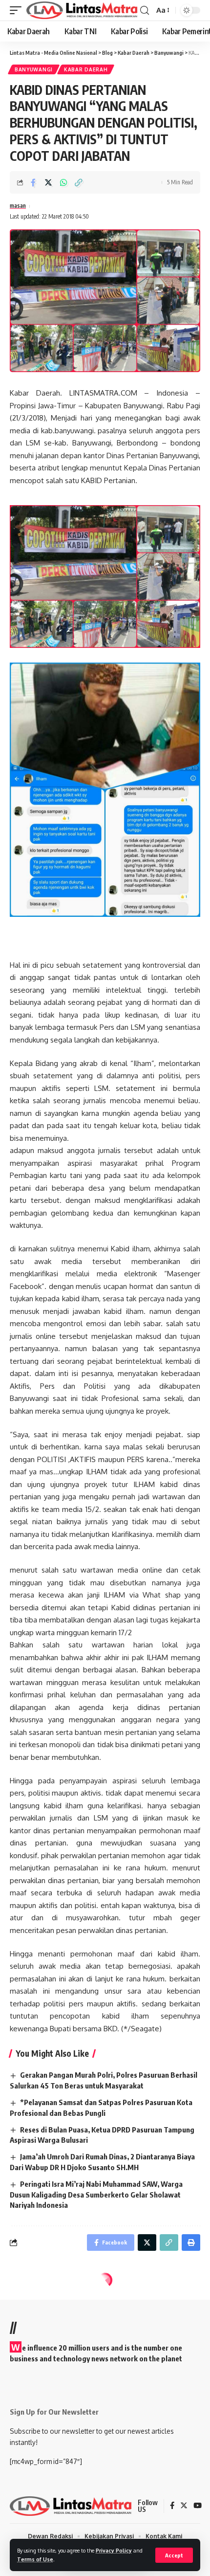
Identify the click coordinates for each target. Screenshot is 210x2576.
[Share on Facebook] (33, 182)
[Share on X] (48, 182)
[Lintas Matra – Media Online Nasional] (71, 2506)
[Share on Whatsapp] (63, 182)
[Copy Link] (79, 182)
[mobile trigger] (18, 10)
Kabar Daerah (86, 69)
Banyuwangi (34, 69)
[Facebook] (172, 2506)
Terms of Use (35, 2559)
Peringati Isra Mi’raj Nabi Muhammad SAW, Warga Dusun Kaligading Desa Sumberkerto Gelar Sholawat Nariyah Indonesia (96, 2195)
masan (18, 206)
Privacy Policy (114, 2550)
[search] (145, 11)
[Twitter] (184, 2506)
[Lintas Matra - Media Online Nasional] (82, 10)
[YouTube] (198, 2506)
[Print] (191, 2243)
